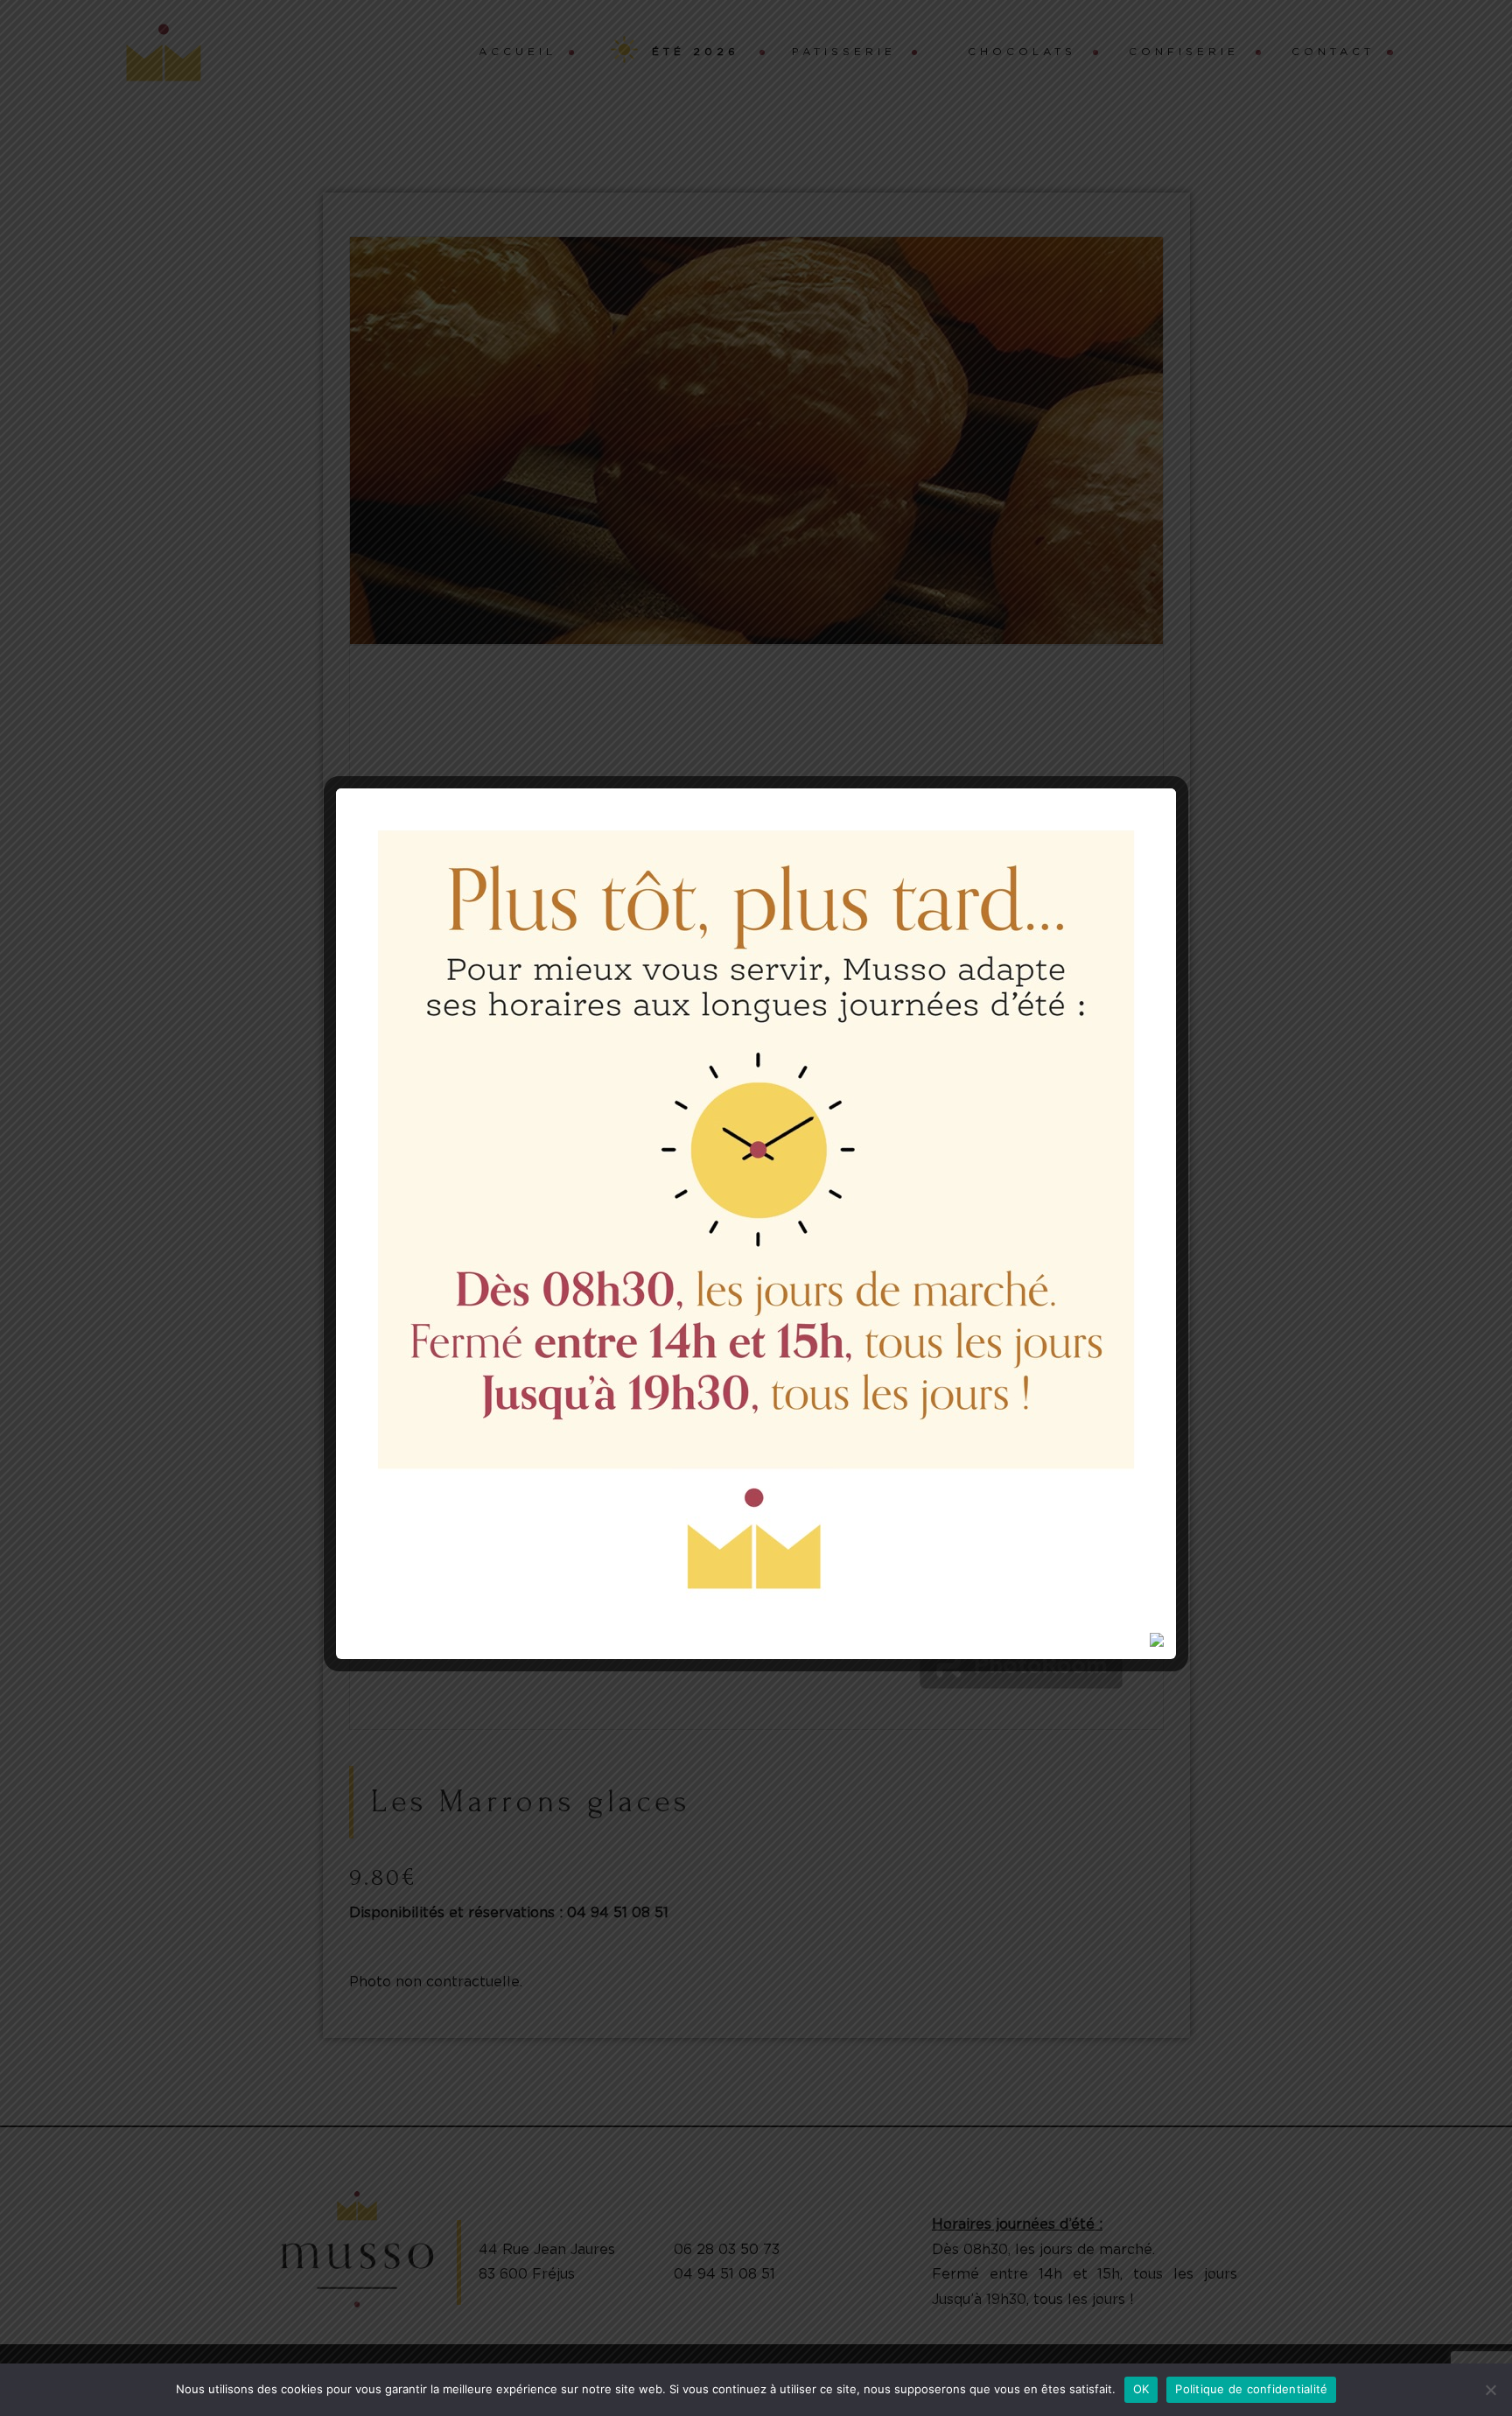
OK (1141, 2389)
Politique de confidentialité (1251, 2389)
